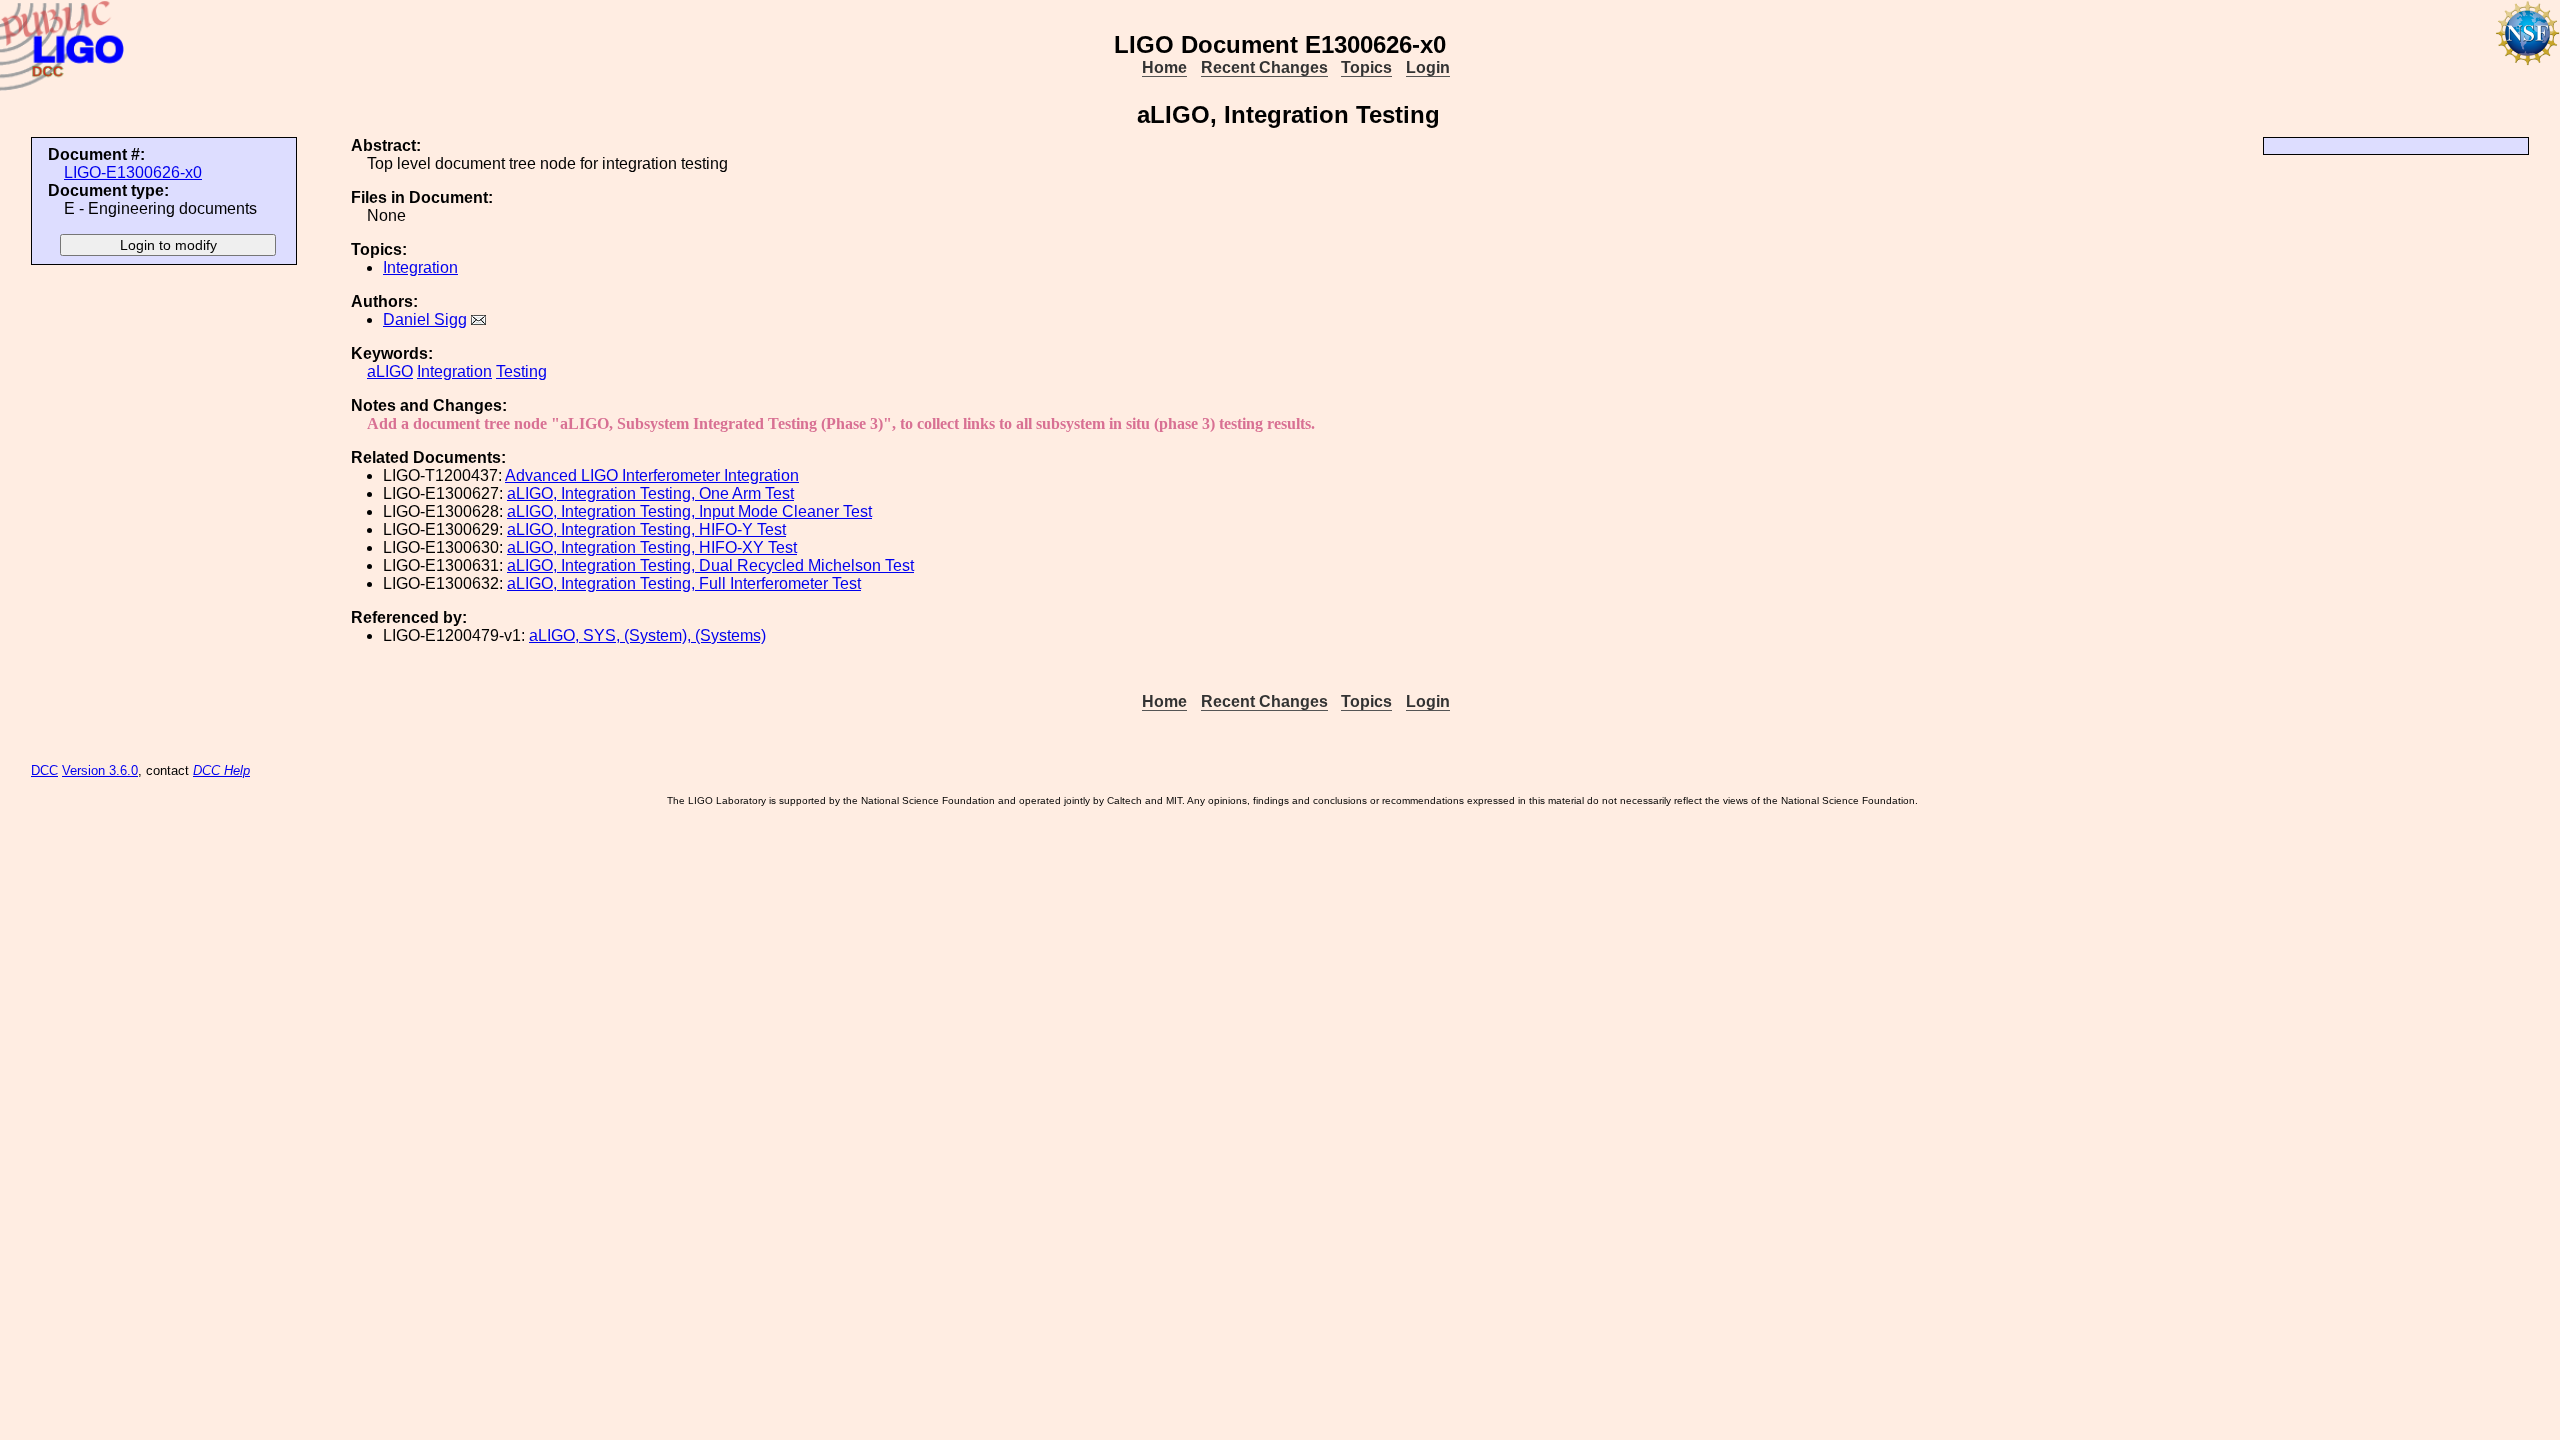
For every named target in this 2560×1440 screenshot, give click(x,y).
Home (1164, 67)
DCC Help (221, 770)
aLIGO (390, 371)
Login (1428, 67)
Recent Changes (1264, 67)
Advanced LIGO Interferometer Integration (652, 475)
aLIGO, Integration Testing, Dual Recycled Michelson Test (710, 565)
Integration (420, 267)
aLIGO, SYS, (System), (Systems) (647, 635)
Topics (1366, 67)
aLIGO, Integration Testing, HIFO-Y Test (646, 529)
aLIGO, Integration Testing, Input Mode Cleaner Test (689, 511)
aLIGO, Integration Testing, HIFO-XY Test (652, 547)
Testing (521, 371)
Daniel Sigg (425, 319)
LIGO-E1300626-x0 (133, 172)
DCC (44, 770)
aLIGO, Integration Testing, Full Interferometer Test (684, 583)
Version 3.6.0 (100, 770)
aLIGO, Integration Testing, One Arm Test (650, 493)
